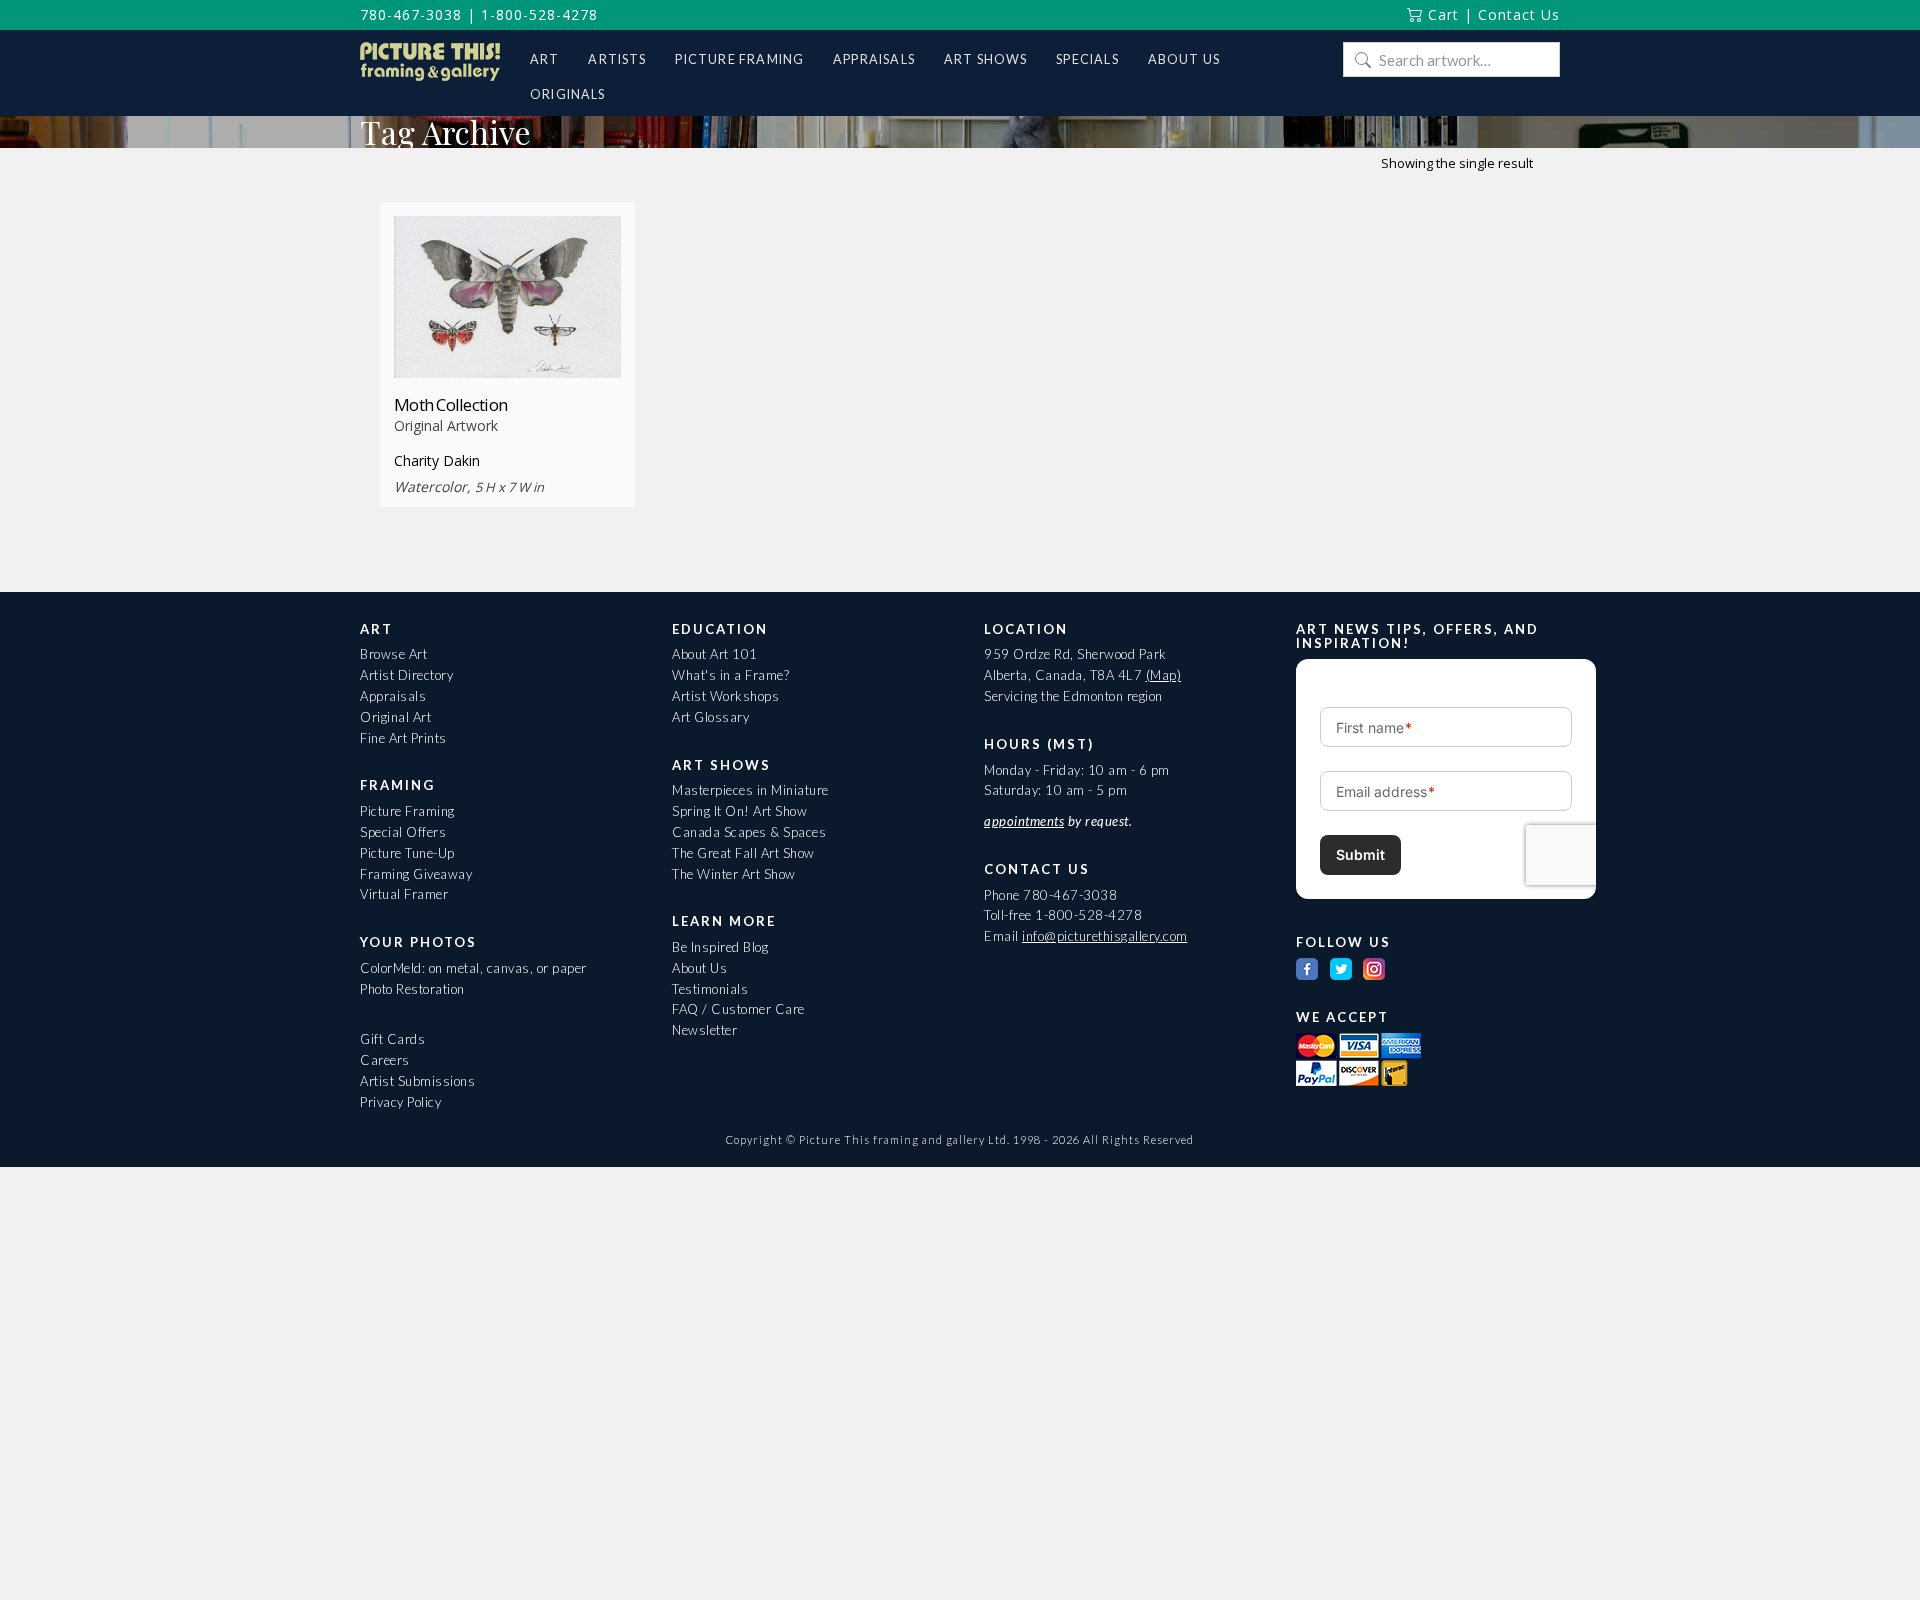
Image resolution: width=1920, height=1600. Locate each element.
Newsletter (704, 1030)
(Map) (1164, 675)
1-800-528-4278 (539, 14)
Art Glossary (710, 717)
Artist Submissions (417, 1081)
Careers (385, 1060)
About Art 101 (715, 654)
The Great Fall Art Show (743, 853)
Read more (507, 341)
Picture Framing (407, 811)
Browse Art (393, 654)
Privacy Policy (400, 1102)
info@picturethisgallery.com (1105, 936)
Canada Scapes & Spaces (749, 832)
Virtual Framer (404, 894)
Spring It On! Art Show (739, 811)
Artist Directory (406, 675)
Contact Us (1519, 14)
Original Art (395, 717)
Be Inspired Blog (720, 947)
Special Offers (403, 832)
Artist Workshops (725, 696)
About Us (699, 968)
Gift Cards (392, 1039)
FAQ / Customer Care (738, 1009)
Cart (1441, 14)
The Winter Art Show (734, 874)
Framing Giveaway (416, 874)
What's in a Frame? (730, 675)
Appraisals (393, 696)
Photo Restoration (412, 989)
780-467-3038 (411, 14)
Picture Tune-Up (407, 853)
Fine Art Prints (403, 738)
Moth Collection (450, 404)
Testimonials (710, 989)
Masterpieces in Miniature (750, 790)
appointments (1024, 821)
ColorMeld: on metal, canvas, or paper (473, 968)
